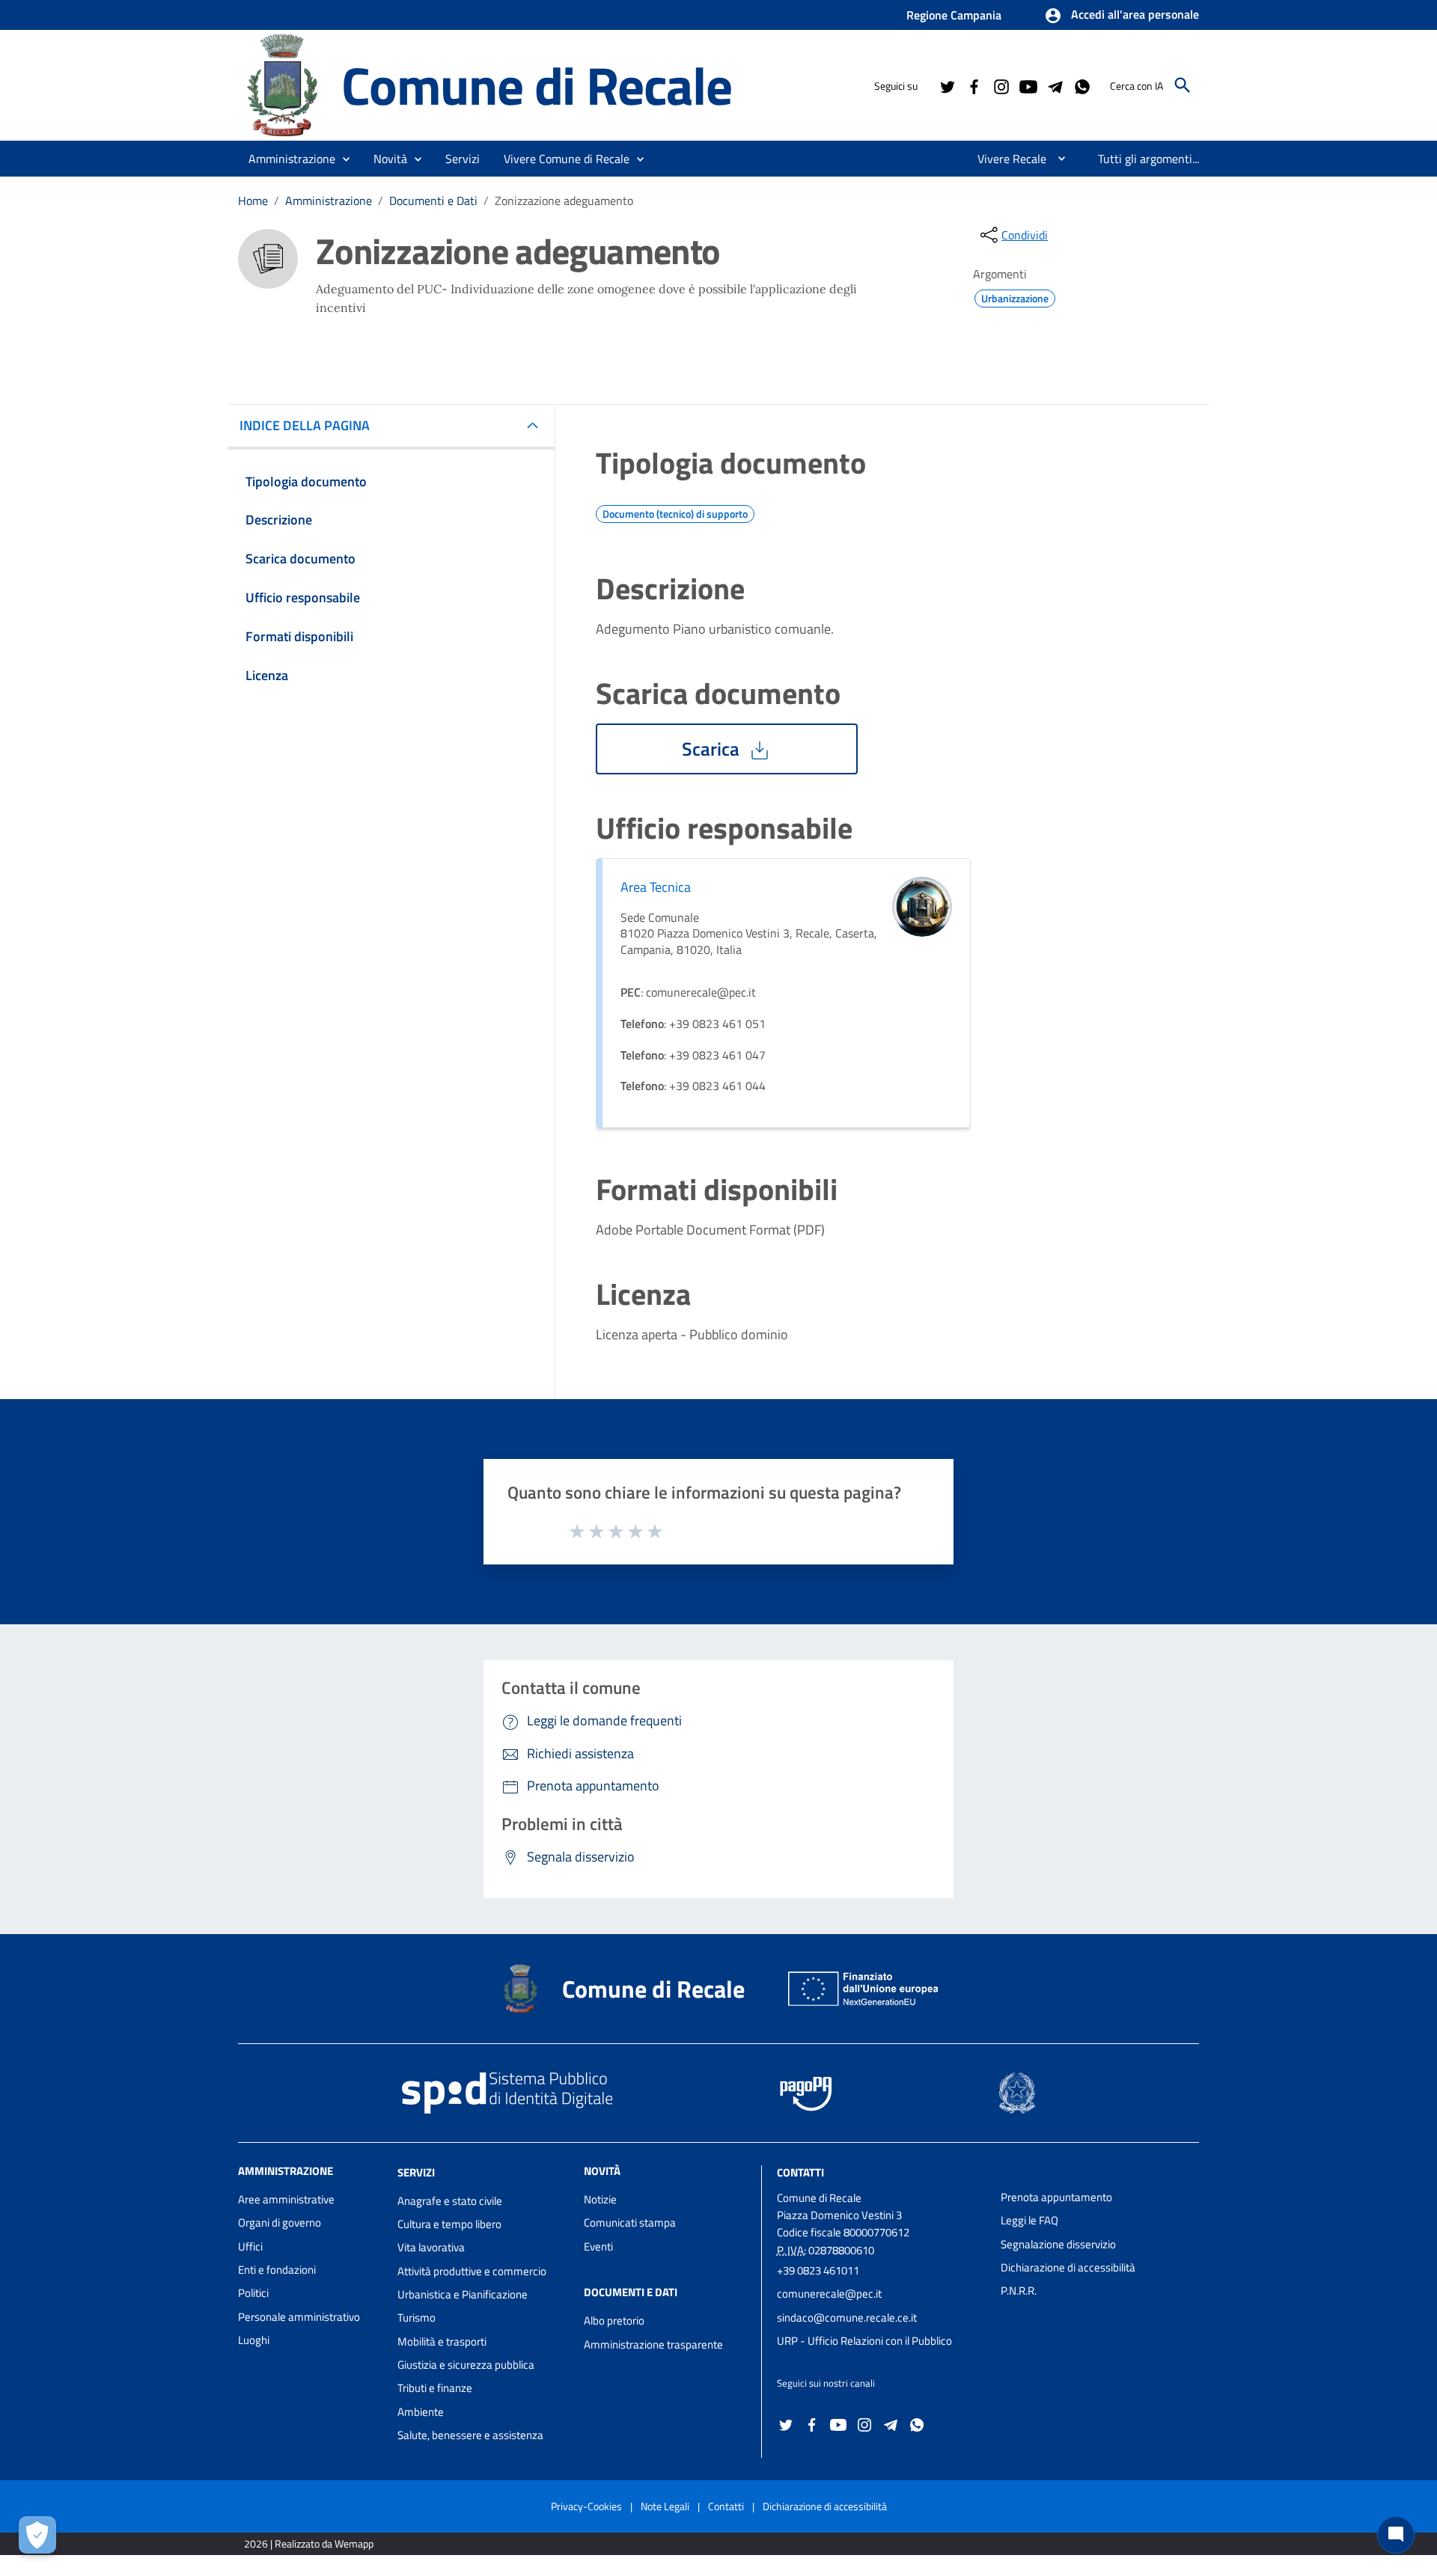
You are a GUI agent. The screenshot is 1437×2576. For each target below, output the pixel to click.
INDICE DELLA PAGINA (305, 425)
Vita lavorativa (431, 2247)
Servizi (416, 2172)
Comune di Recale (537, 85)
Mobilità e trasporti (442, 2341)
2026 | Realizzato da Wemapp (309, 2543)
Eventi (598, 2246)
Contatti (800, 2172)
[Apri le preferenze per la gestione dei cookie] (37, 2535)
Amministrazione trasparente (653, 2344)
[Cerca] (1183, 85)
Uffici (250, 2246)
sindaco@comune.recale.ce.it (847, 2318)
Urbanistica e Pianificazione (463, 2294)
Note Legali (665, 2506)
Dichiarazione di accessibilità (1068, 2267)
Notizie (600, 2199)
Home (253, 201)
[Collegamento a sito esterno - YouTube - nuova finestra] (1028, 85)
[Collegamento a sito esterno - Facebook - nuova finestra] (974, 85)
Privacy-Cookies (586, 2506)
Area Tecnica (656, 887)
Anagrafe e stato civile (450, 2201)
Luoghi (254, 2340)
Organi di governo (280, 2222)
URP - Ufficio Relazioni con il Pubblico (864, 2341)
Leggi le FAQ (1029, 2220)
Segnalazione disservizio (1058, 2244)
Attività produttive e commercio (472, 2271)
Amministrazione (329, 201)
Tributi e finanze (435, 2388)
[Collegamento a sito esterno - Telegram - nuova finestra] (1055, 85)
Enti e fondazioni (277, 2270)
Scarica (713, 749)
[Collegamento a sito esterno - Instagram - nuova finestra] (1001, 85)
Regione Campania (954, 15)
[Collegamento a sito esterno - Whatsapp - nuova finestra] (1081, 85)
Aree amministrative (286, 2199)
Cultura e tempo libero (449, 2224)
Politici (253, 2293)
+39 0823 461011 (818, 2270)
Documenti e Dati (433, 201)
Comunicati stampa (630, 2222)
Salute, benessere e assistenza (470, 2435)
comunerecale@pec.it (829, 2294)
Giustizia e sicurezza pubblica (466, 2365)
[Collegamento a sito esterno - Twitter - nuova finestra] (947, 85)
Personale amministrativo (299, 2317)
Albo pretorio (614, 2320)
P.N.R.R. (1019, 2291)
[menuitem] (1006, 159)
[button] (1122, 16)
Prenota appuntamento (1056, 2197)
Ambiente (421, 2412)
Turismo (417, 2318)
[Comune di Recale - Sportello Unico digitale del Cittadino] (283, 84)
